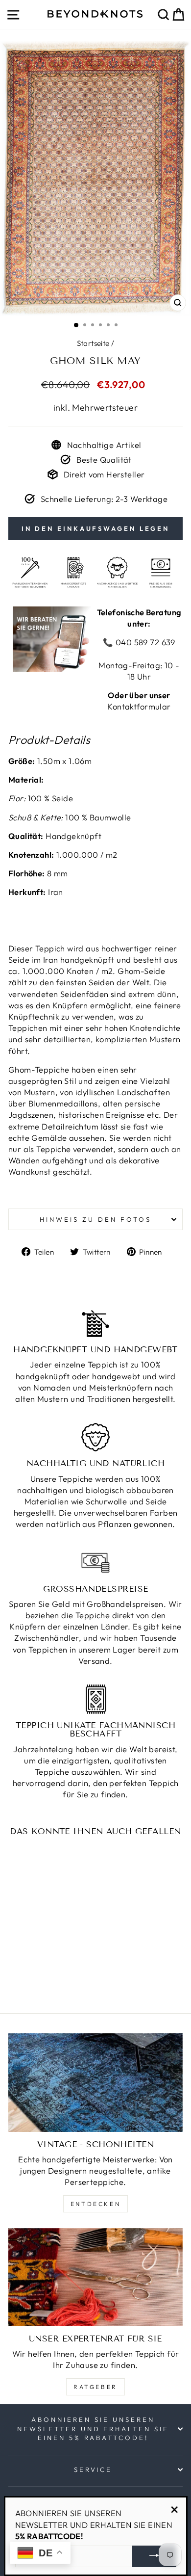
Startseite (93, 343)
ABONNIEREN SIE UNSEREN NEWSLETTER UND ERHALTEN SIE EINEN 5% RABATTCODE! (93, 2429)
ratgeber (95, 2387)
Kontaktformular (139, 706)
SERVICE (93, 2470)
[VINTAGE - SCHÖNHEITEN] (95, 2082)
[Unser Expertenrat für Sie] (95, 2277)
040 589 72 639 (144, 642)
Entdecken (95, 2204)
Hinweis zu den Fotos (95, 1219)
